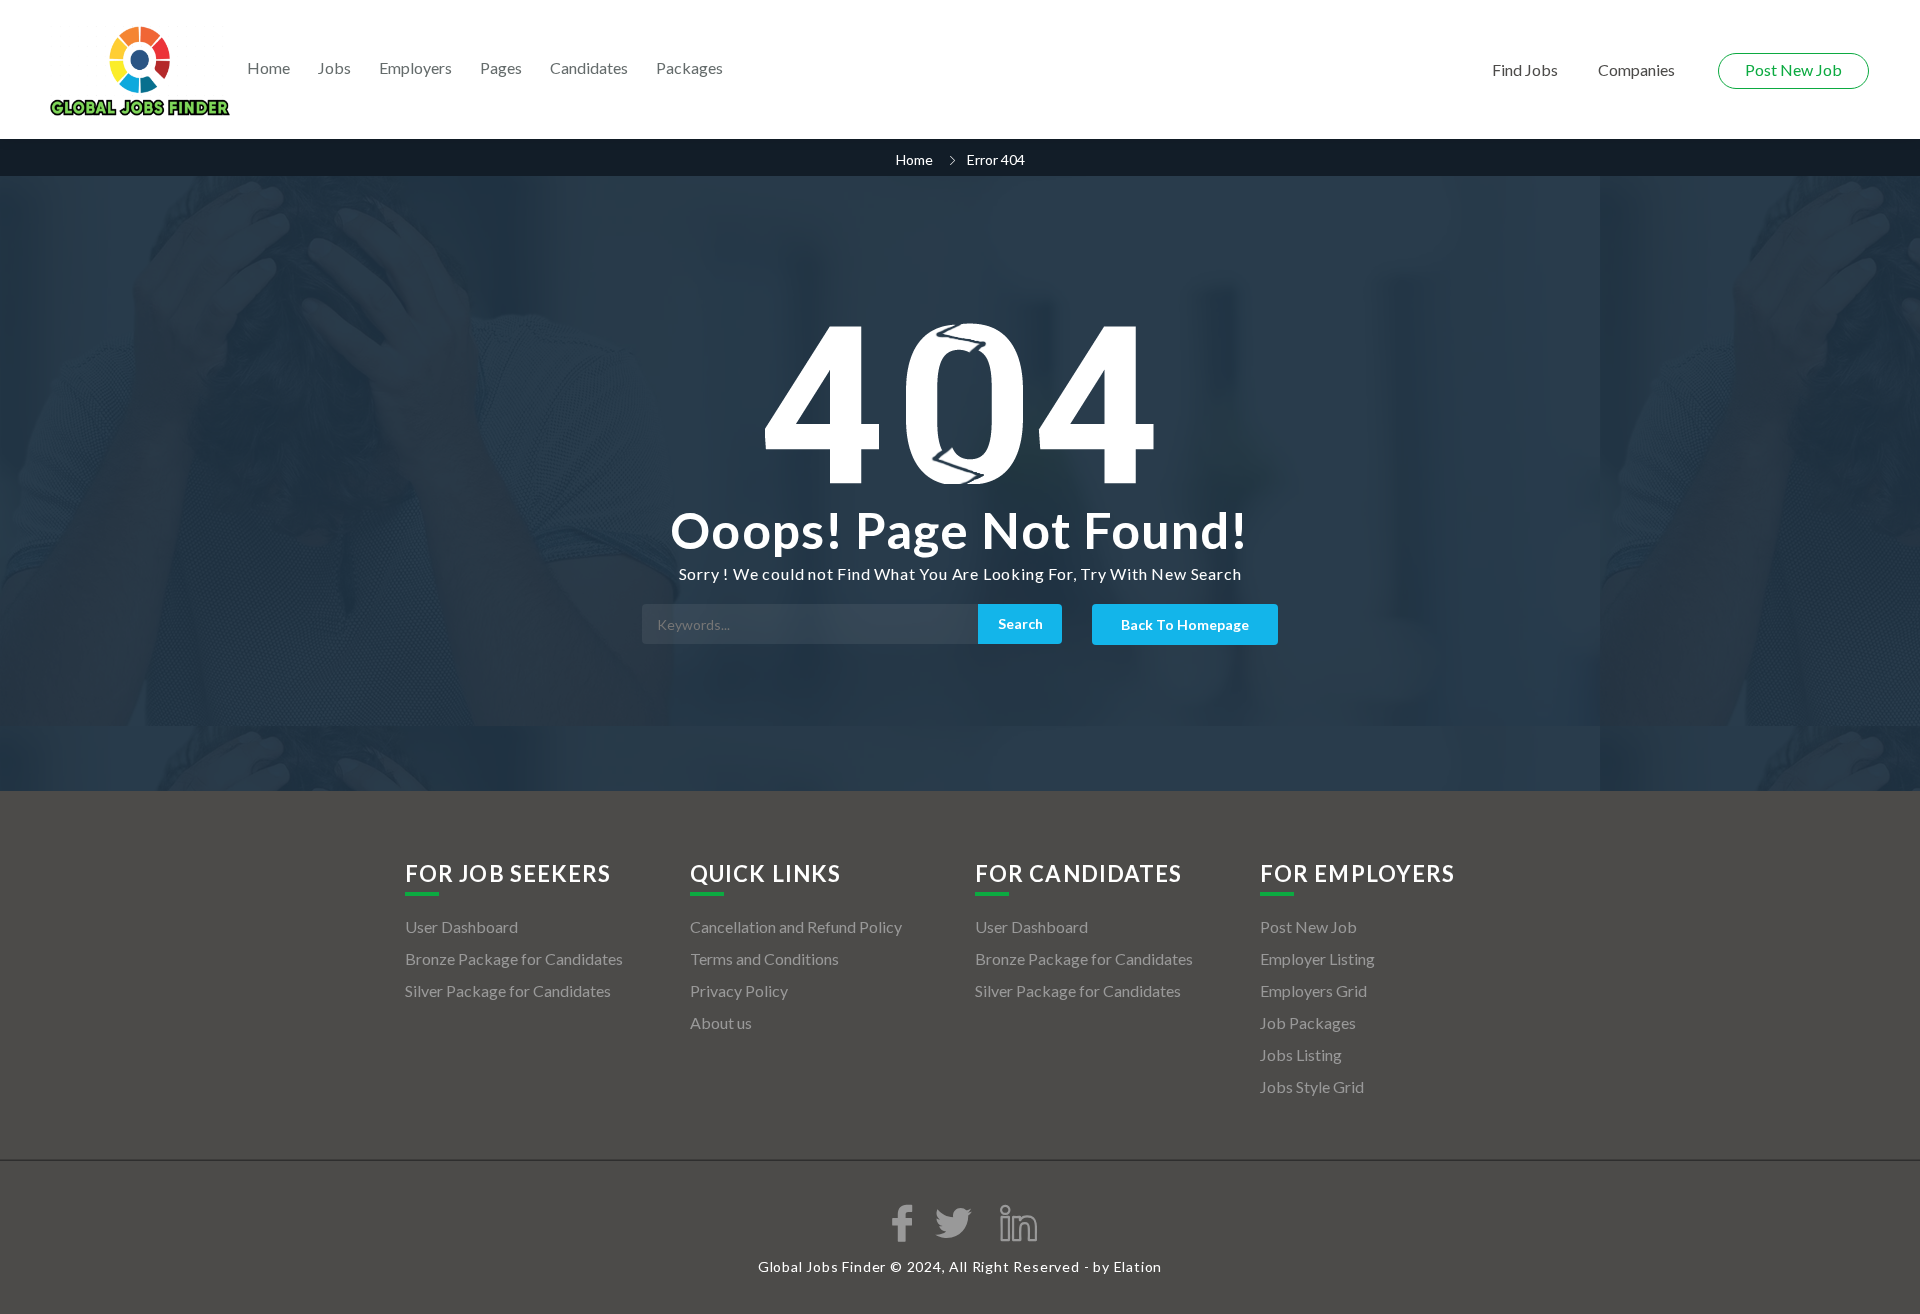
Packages (689, 67)
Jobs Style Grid (1312, 1086)
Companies (1636, 69)
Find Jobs (1525, 69)
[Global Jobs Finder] (140, 71)
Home (268, 67)
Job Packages (1308, 1022)
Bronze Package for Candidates (514, 958)
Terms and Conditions (764, 958)
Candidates (589, 67)
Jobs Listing (1301, 1054)
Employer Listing (1317, 958)
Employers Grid (1313, 990)
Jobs (334, 67)
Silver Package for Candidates (508, 990)
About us (721, 1022)
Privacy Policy (739, 990)
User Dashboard (461, 926)
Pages (501, 67)
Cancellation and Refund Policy (796, 926)
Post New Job (1793, 69)
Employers (415, 67)
